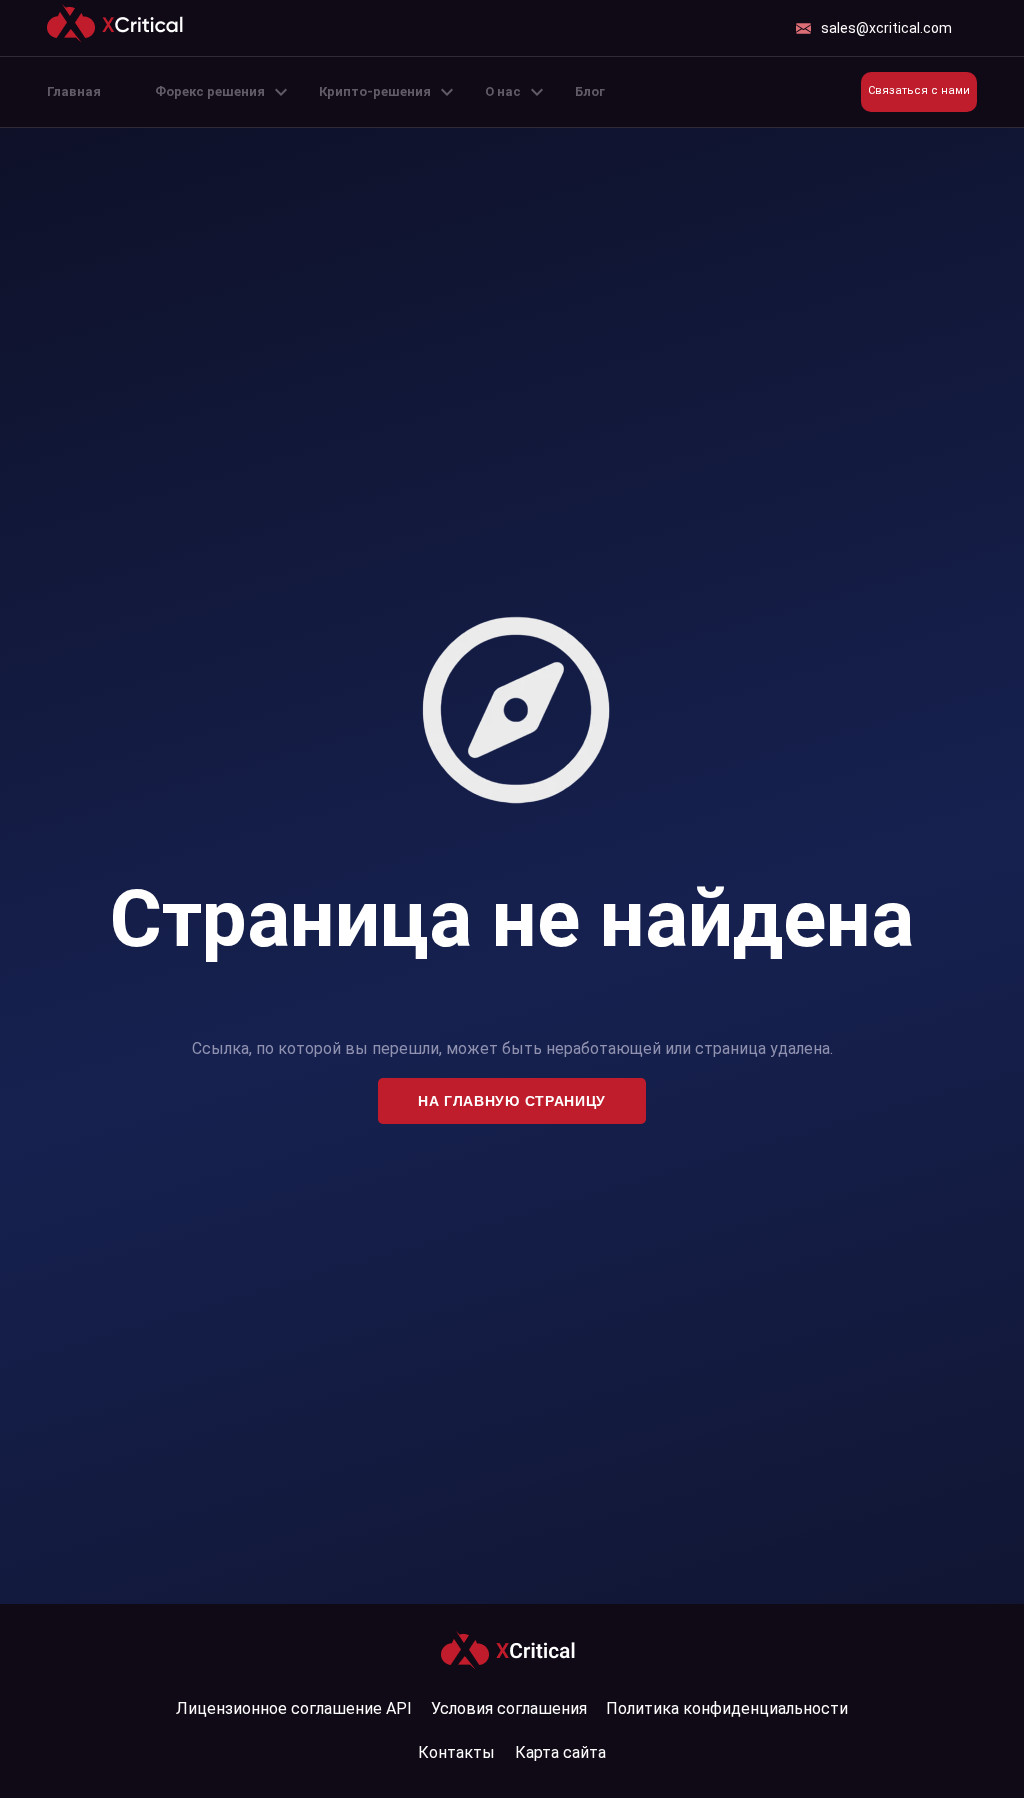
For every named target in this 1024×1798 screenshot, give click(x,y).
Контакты (456, 1752)
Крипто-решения (375, 91)
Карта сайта (560, 1752)
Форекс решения (210, 91)
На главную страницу (512, 1101)
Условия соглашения (509, 1708)
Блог (590, 91)
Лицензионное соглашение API (294, 1708)
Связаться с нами (919, 90)
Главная (74, 91)
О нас (503, 91)
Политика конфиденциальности (727, 1708)
